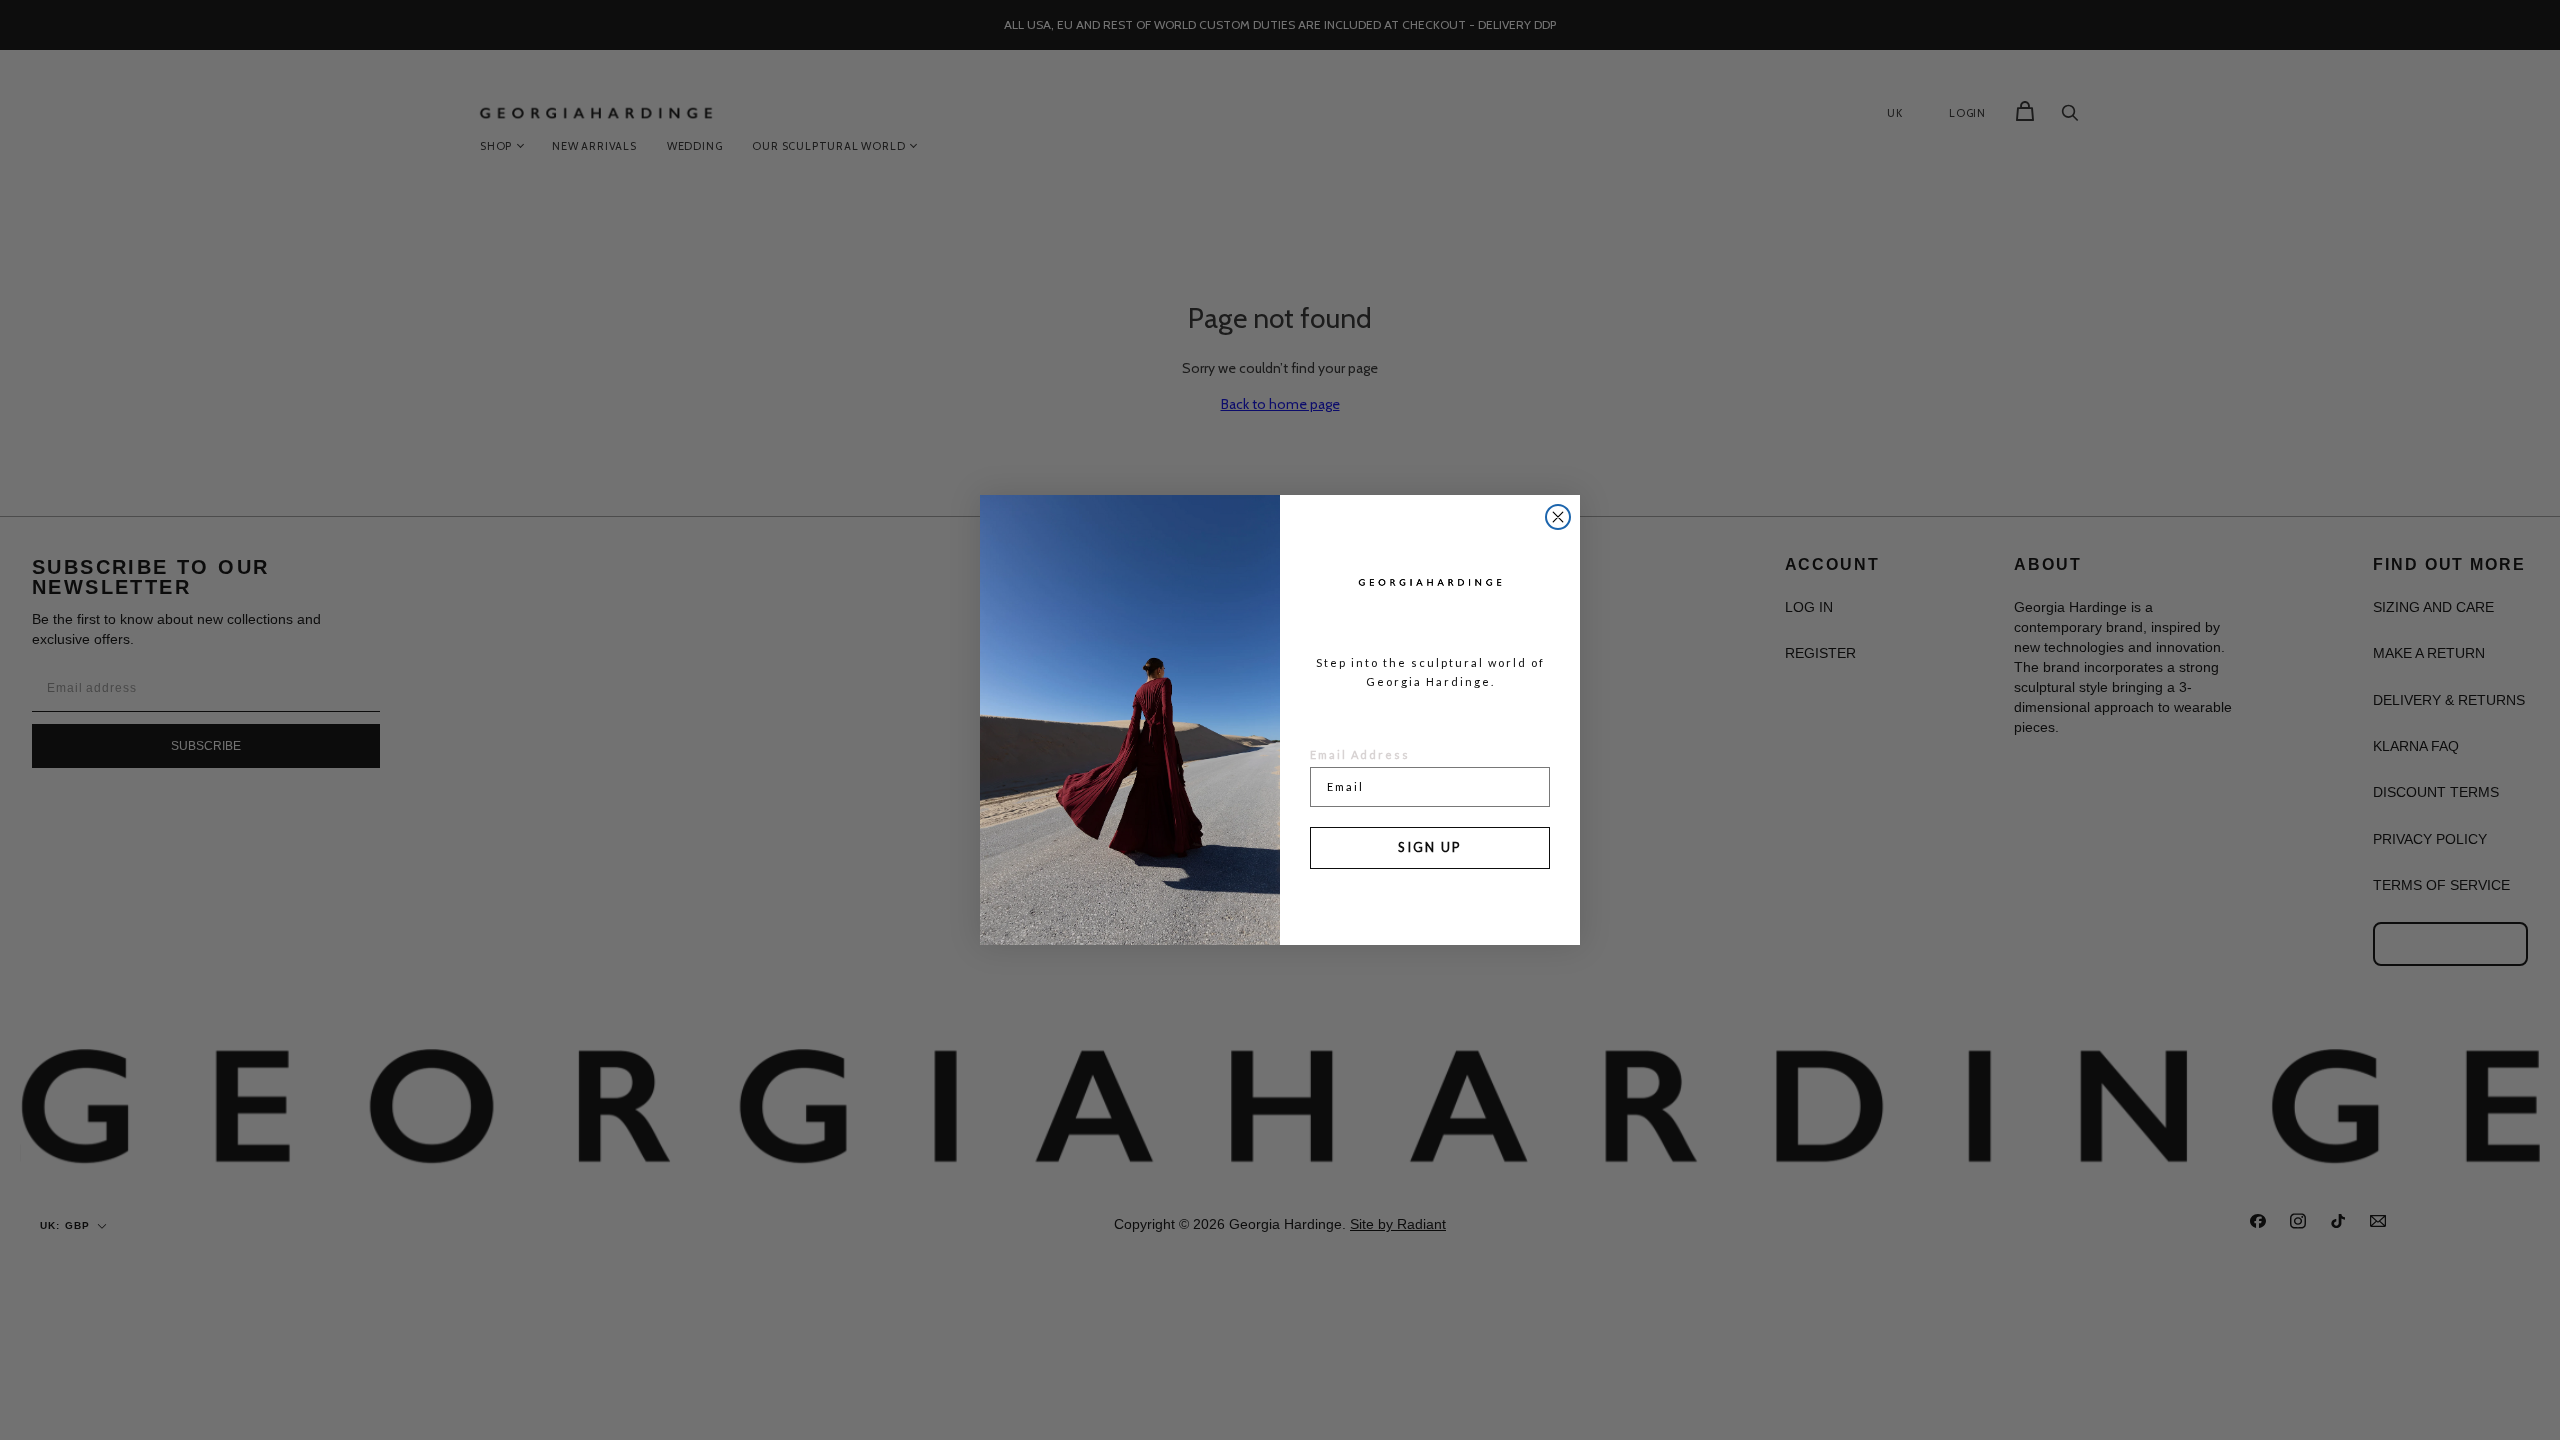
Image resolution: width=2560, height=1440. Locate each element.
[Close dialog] (1558, 517)
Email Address (1360, 754)
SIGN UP (1430, 847)
